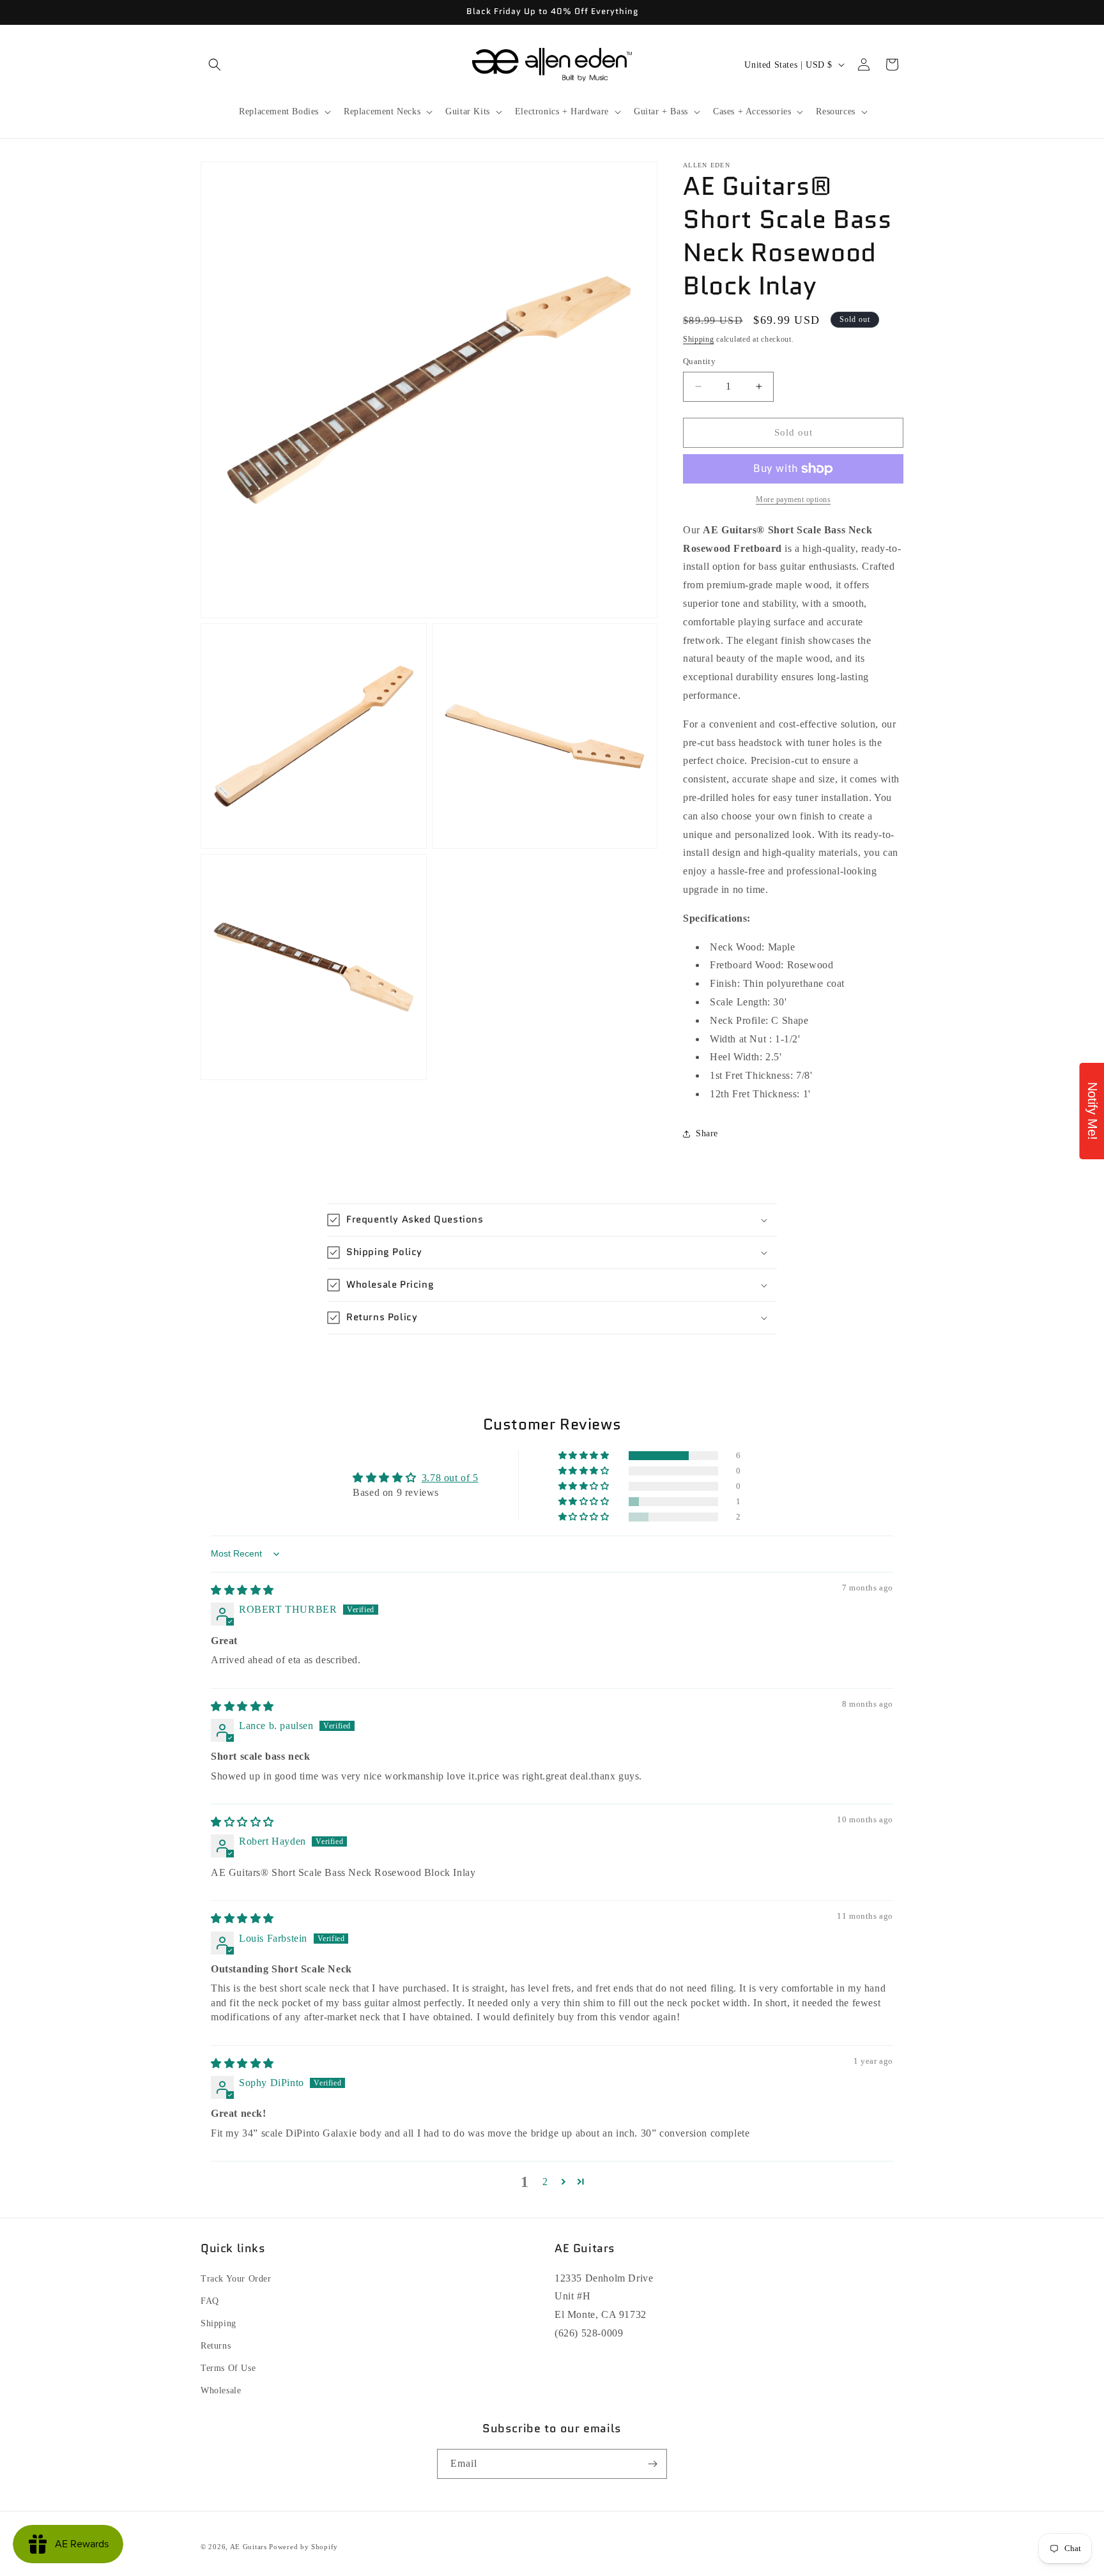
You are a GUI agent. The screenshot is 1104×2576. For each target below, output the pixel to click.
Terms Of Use (228, 2368)
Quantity (699, 361)
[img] (242, 1590)
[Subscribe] (652, 2464)
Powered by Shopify (303, 2547)
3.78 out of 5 (450, 1478)
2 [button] (545, 2182)
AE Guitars (249, 2547)
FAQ (210, 2301)
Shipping (699, 339)
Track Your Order (236, 2279)
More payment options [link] (793, 499)
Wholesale (221, 2390)
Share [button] (707, 1133)
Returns (216, 2346)
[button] (215, 65)
